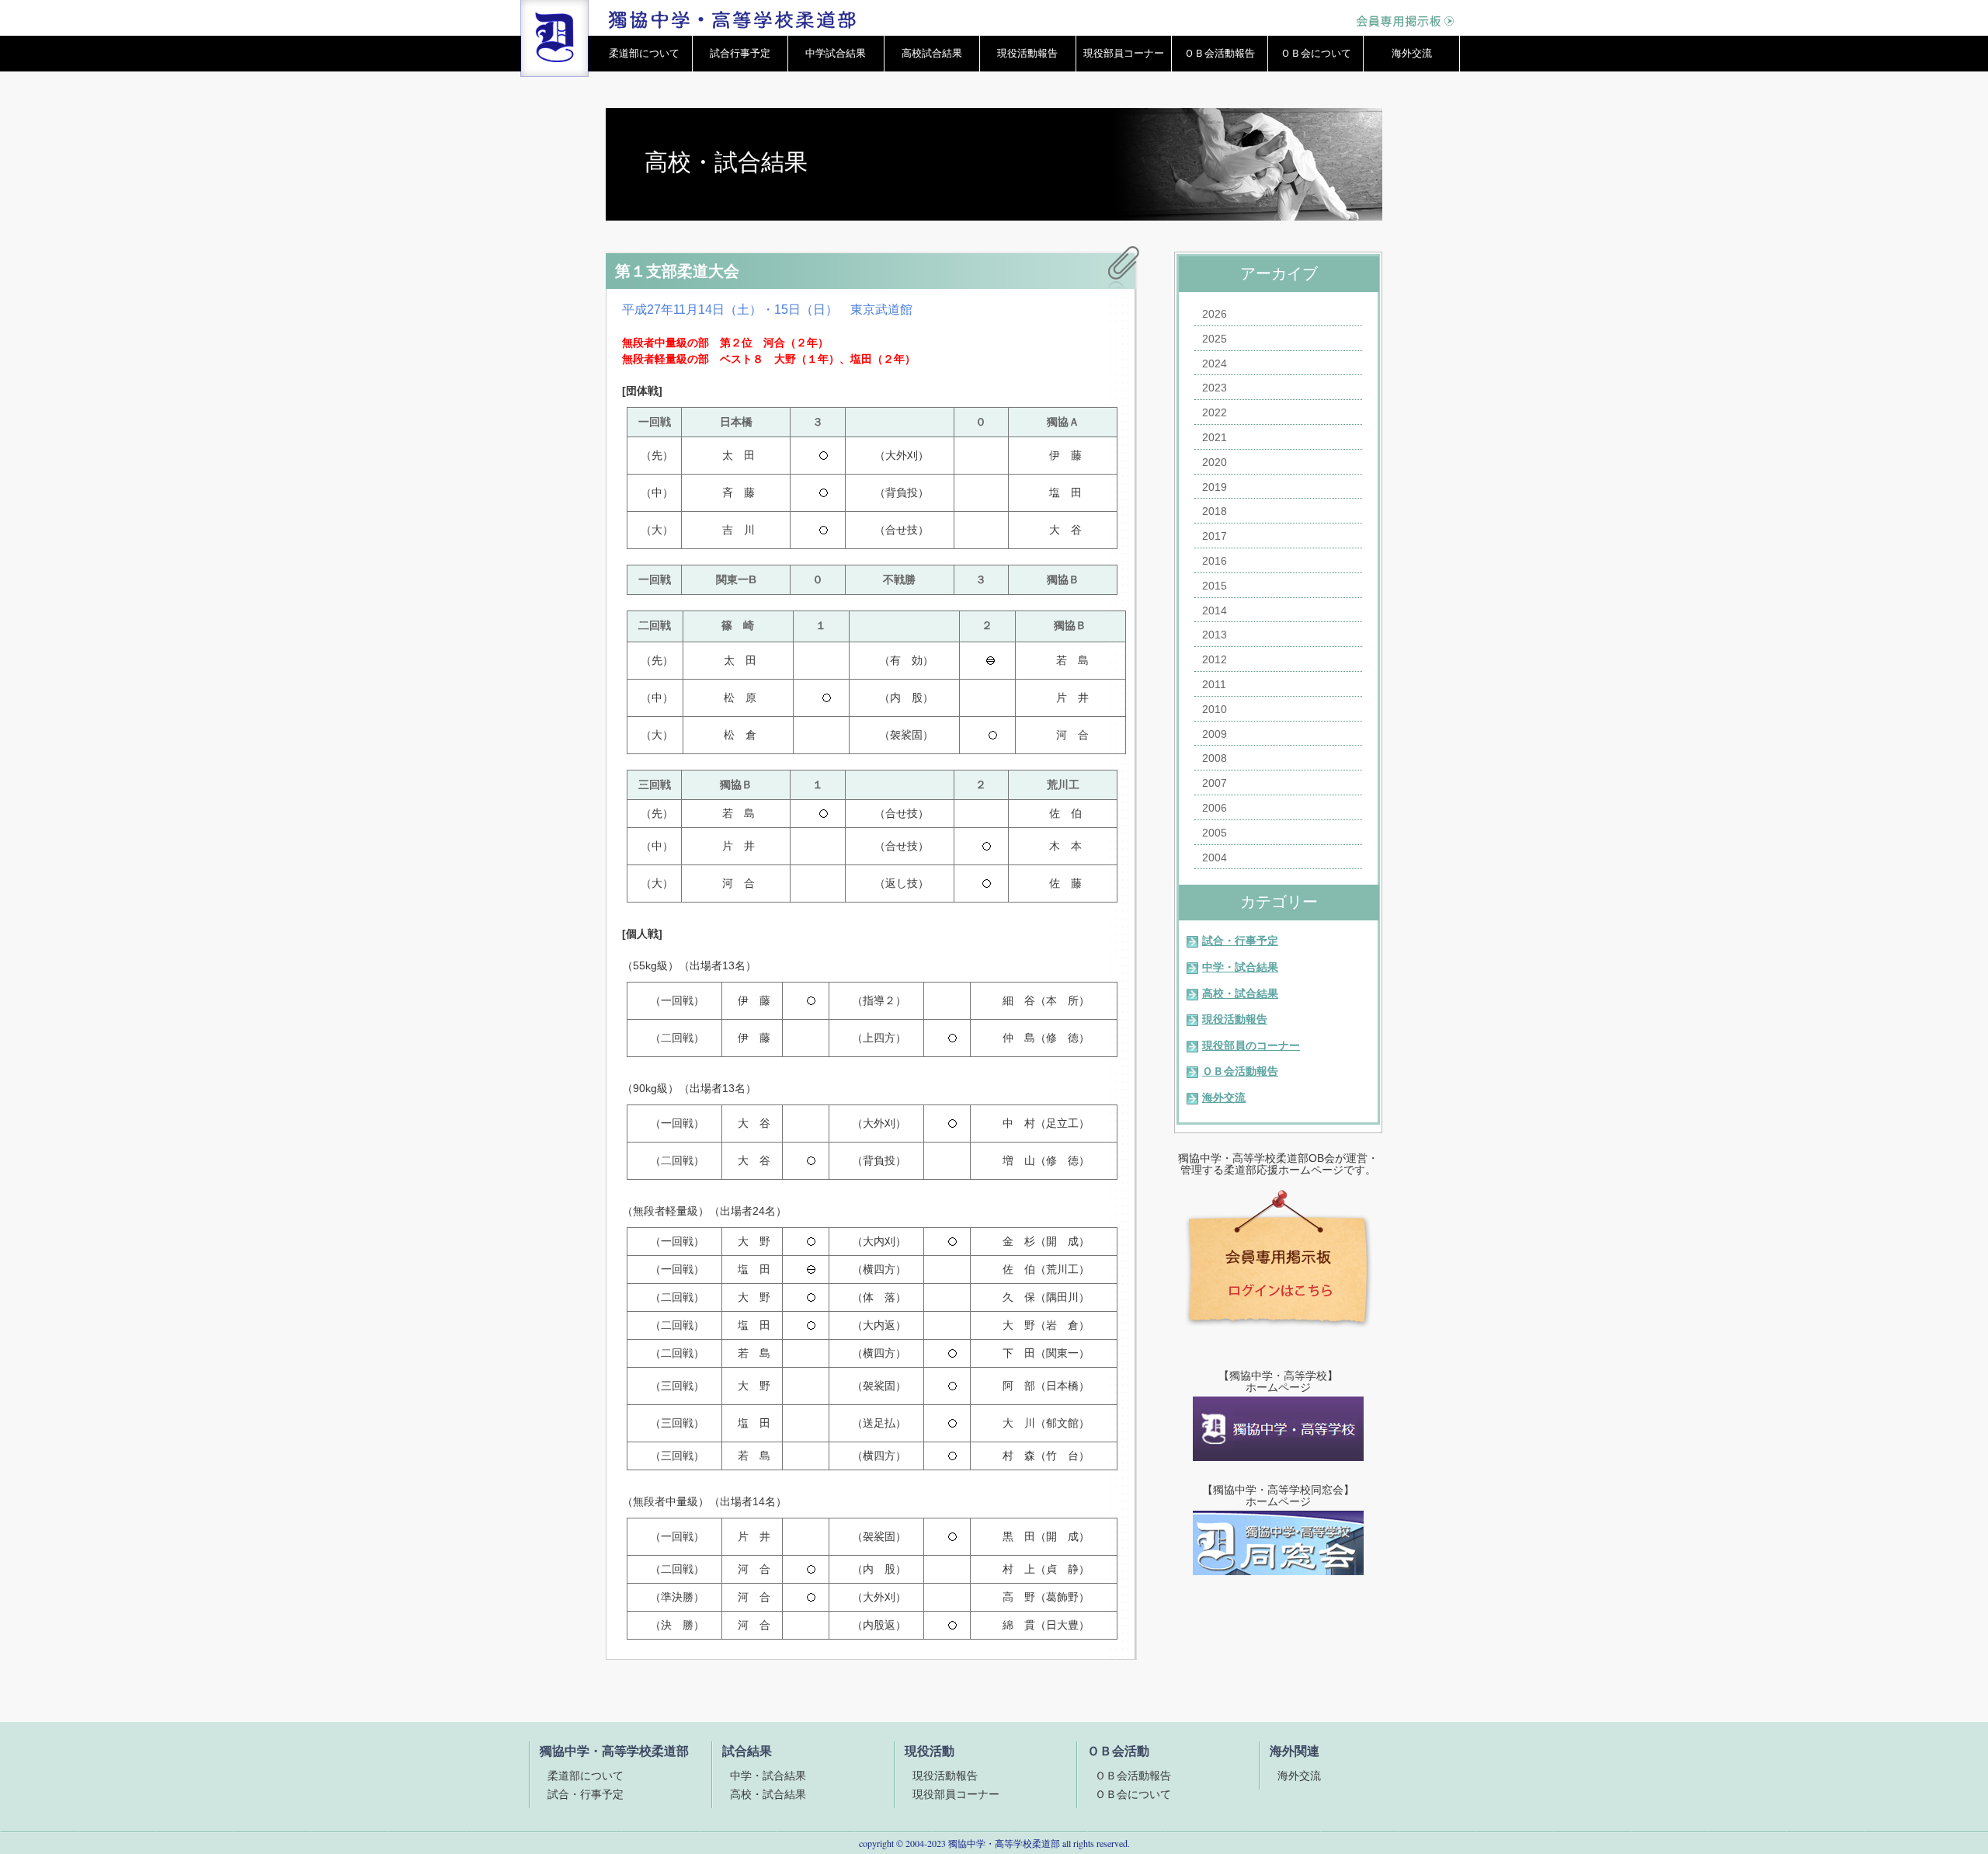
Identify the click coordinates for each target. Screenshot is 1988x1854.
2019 (1215, 487)
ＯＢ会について (1316, 53)
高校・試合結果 (1240, 993)
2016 (1215, 561)
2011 (1214, 684)
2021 (1215, 437)
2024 (1215, 363)
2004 (1215, 857)
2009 (1215, 734)
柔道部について (644, 53)
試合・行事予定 (1240, 941)
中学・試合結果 (1240, 967)
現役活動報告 (1027, 53)
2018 (1215, 511)
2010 (1215, 709)
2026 (1215, 314)
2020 (1215, 462)
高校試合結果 (932, 53)
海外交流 (1412, 53)
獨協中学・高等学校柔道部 (1004, 1843)
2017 (1215, 536)
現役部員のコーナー (1251, 1045)
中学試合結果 (836, 53)
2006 (1215, 808)
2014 (1215, 610)
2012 (1215, 659)
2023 (1215, 388)
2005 (1215, 833)
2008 (1215, 758)
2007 (1215, 783)
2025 (1215, 339)
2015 (1215, 586)
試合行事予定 (740, 53)
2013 (1215, 635)
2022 (1215, 412)
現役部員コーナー (1124, 53)
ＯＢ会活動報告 (1220, 53)
